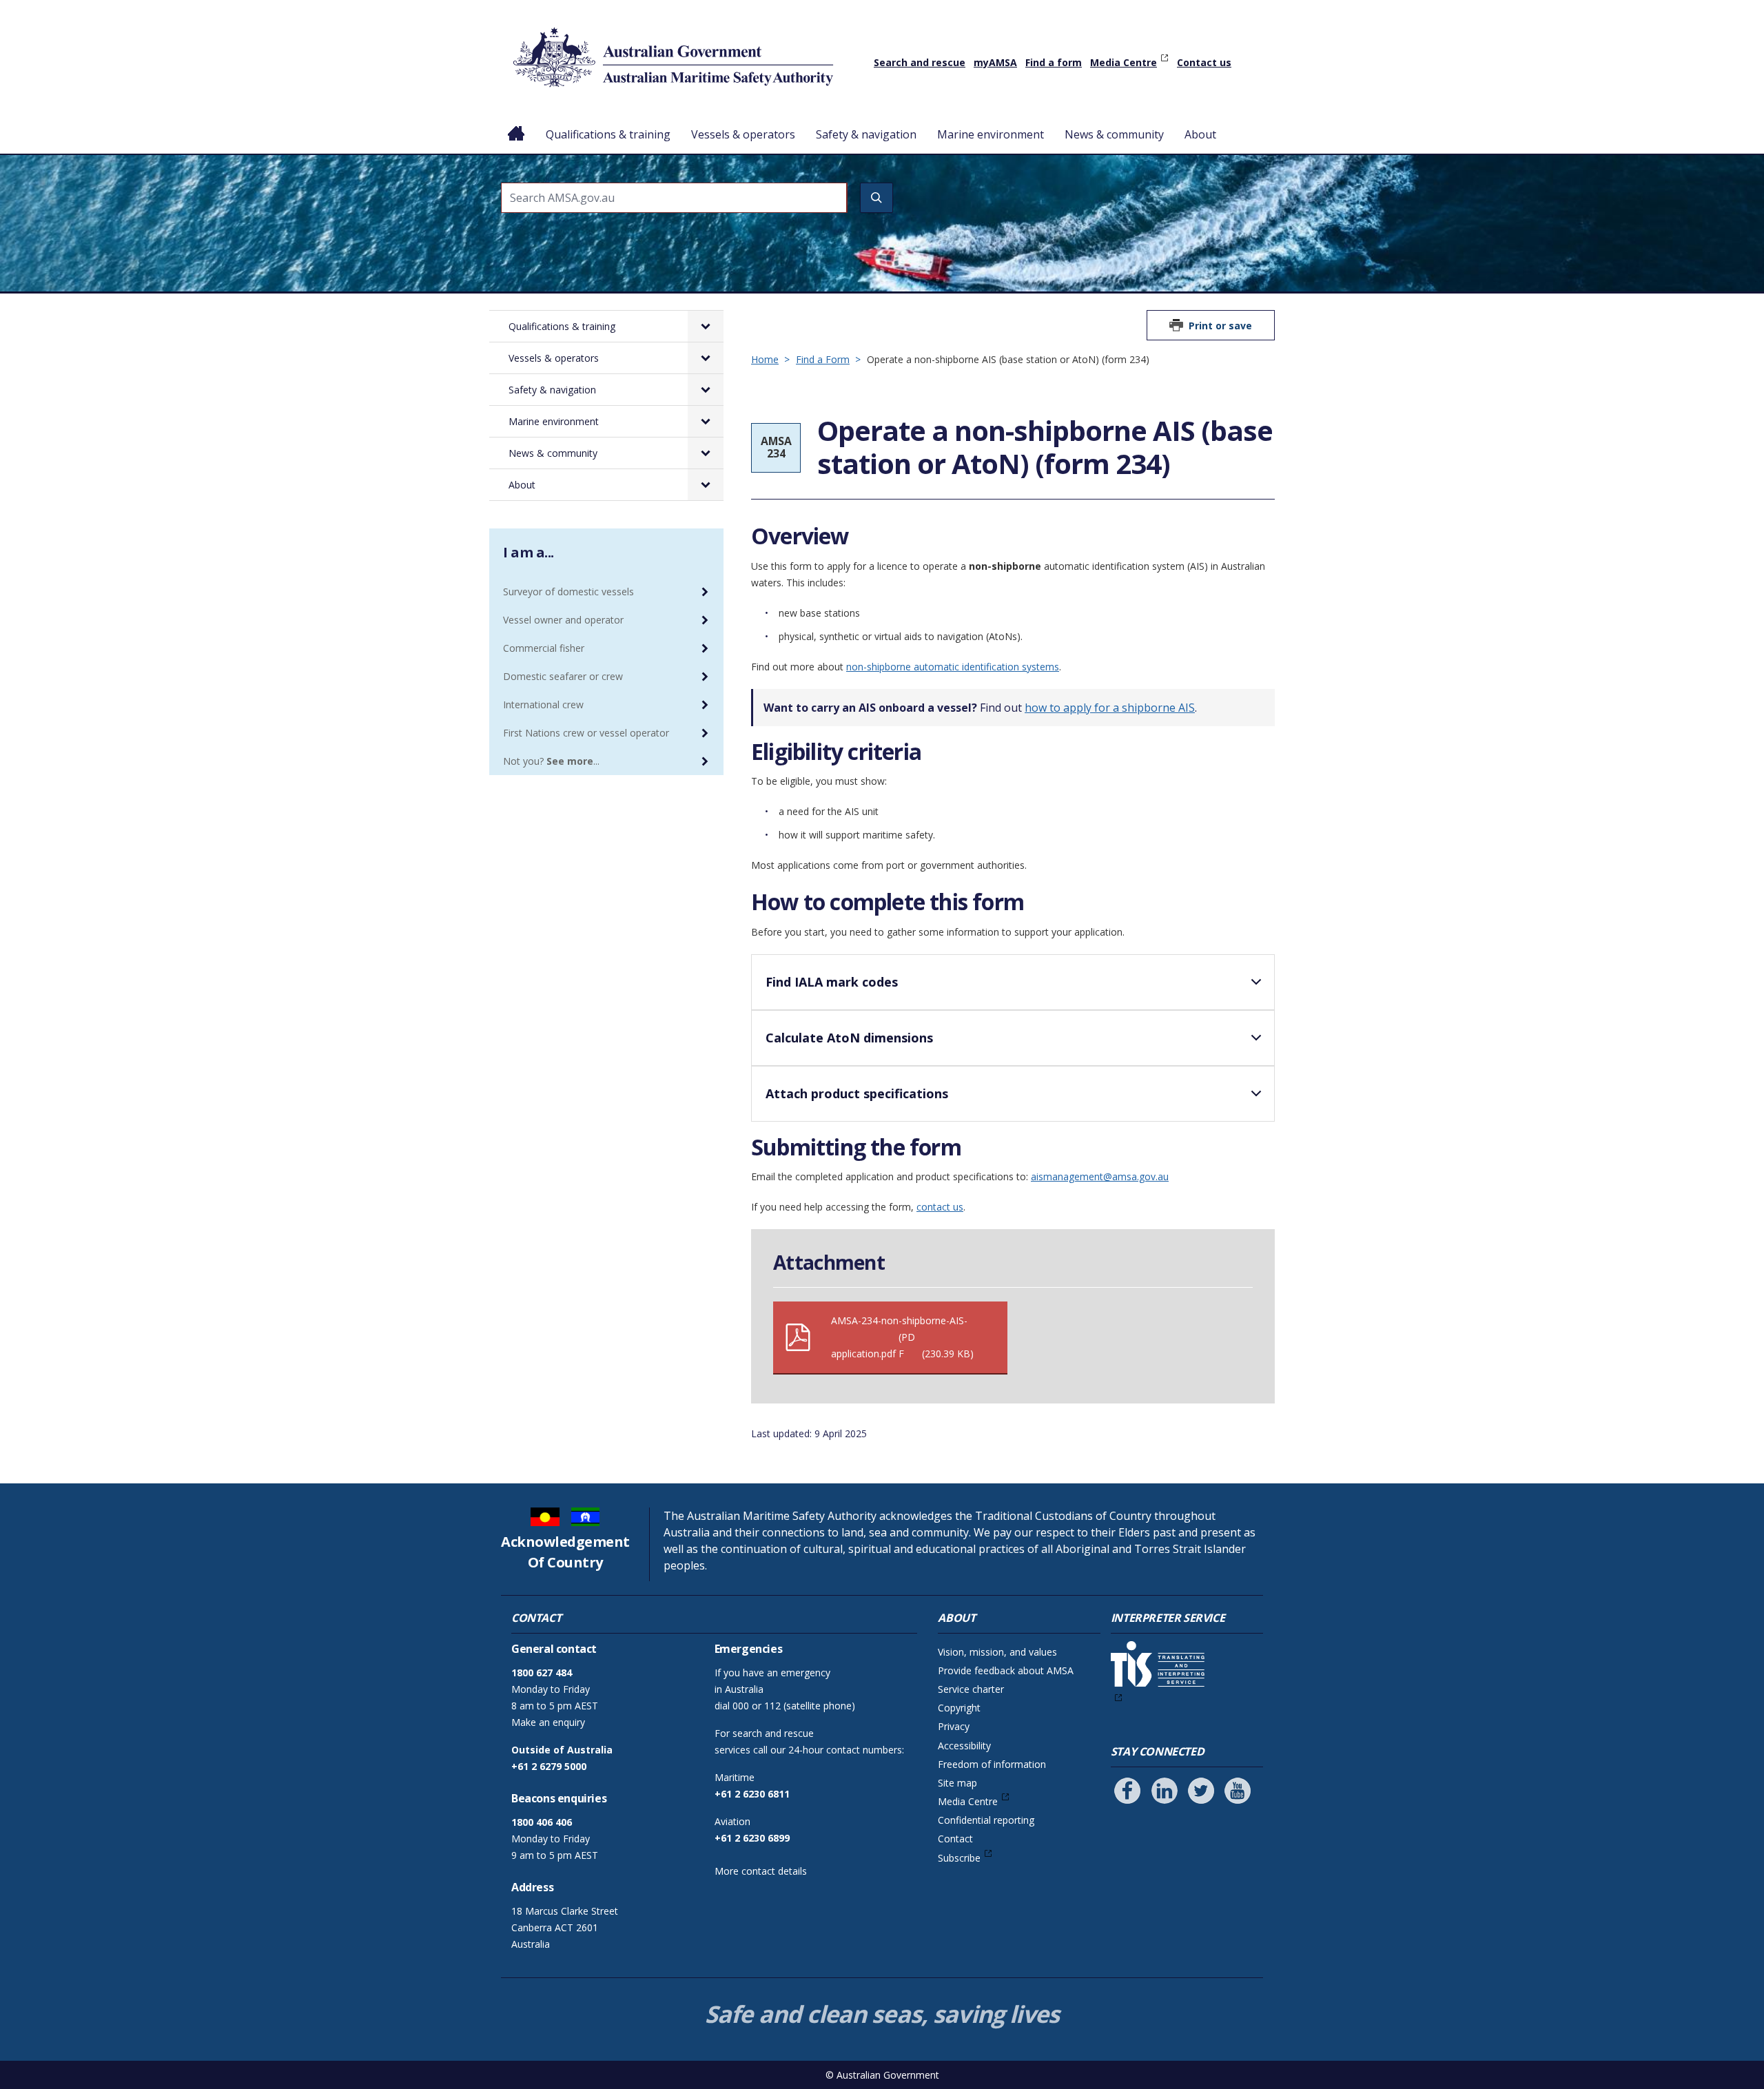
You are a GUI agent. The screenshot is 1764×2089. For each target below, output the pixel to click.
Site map (957, 1783)
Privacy (954, 1726)
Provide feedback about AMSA (1006, 1670)
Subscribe (959, 1858)
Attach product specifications (857, 1093)
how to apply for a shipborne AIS (1110, 708)
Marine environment (991, 134)
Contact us (1204, 62)
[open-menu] (706, 326)
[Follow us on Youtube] (1238, 1791)
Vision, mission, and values (997, 1652)
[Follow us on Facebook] (1127, 1791)
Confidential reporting (986, 1820)
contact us (940, 1207)
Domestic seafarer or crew (563, 676)
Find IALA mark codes (832, 982)
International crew (543, 704)
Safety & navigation (866, 134)
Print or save (1220, 326)
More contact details (761, 1871)
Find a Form (823, 359)
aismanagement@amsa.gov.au (1100, 1176)
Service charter (971, 1689)
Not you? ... (551, 761)
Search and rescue (920, 62)
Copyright (959, 1708)
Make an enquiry (548, 1722)
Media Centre (1124, 62)
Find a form (1054, 62)
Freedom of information (992, 1764)
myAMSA (995, 62)
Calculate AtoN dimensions (849, 1038)
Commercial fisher (544, 648)
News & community (1114, 134)
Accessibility (964, 1746)
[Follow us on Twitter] (1201, 1791)
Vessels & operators (743, 134)
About (1200, 134)
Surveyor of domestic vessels (568, 591)
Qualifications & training (608, 134)
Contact (955, 1839)
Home (516, 123)
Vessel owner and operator (563, 620)
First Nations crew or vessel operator (586, 733)
